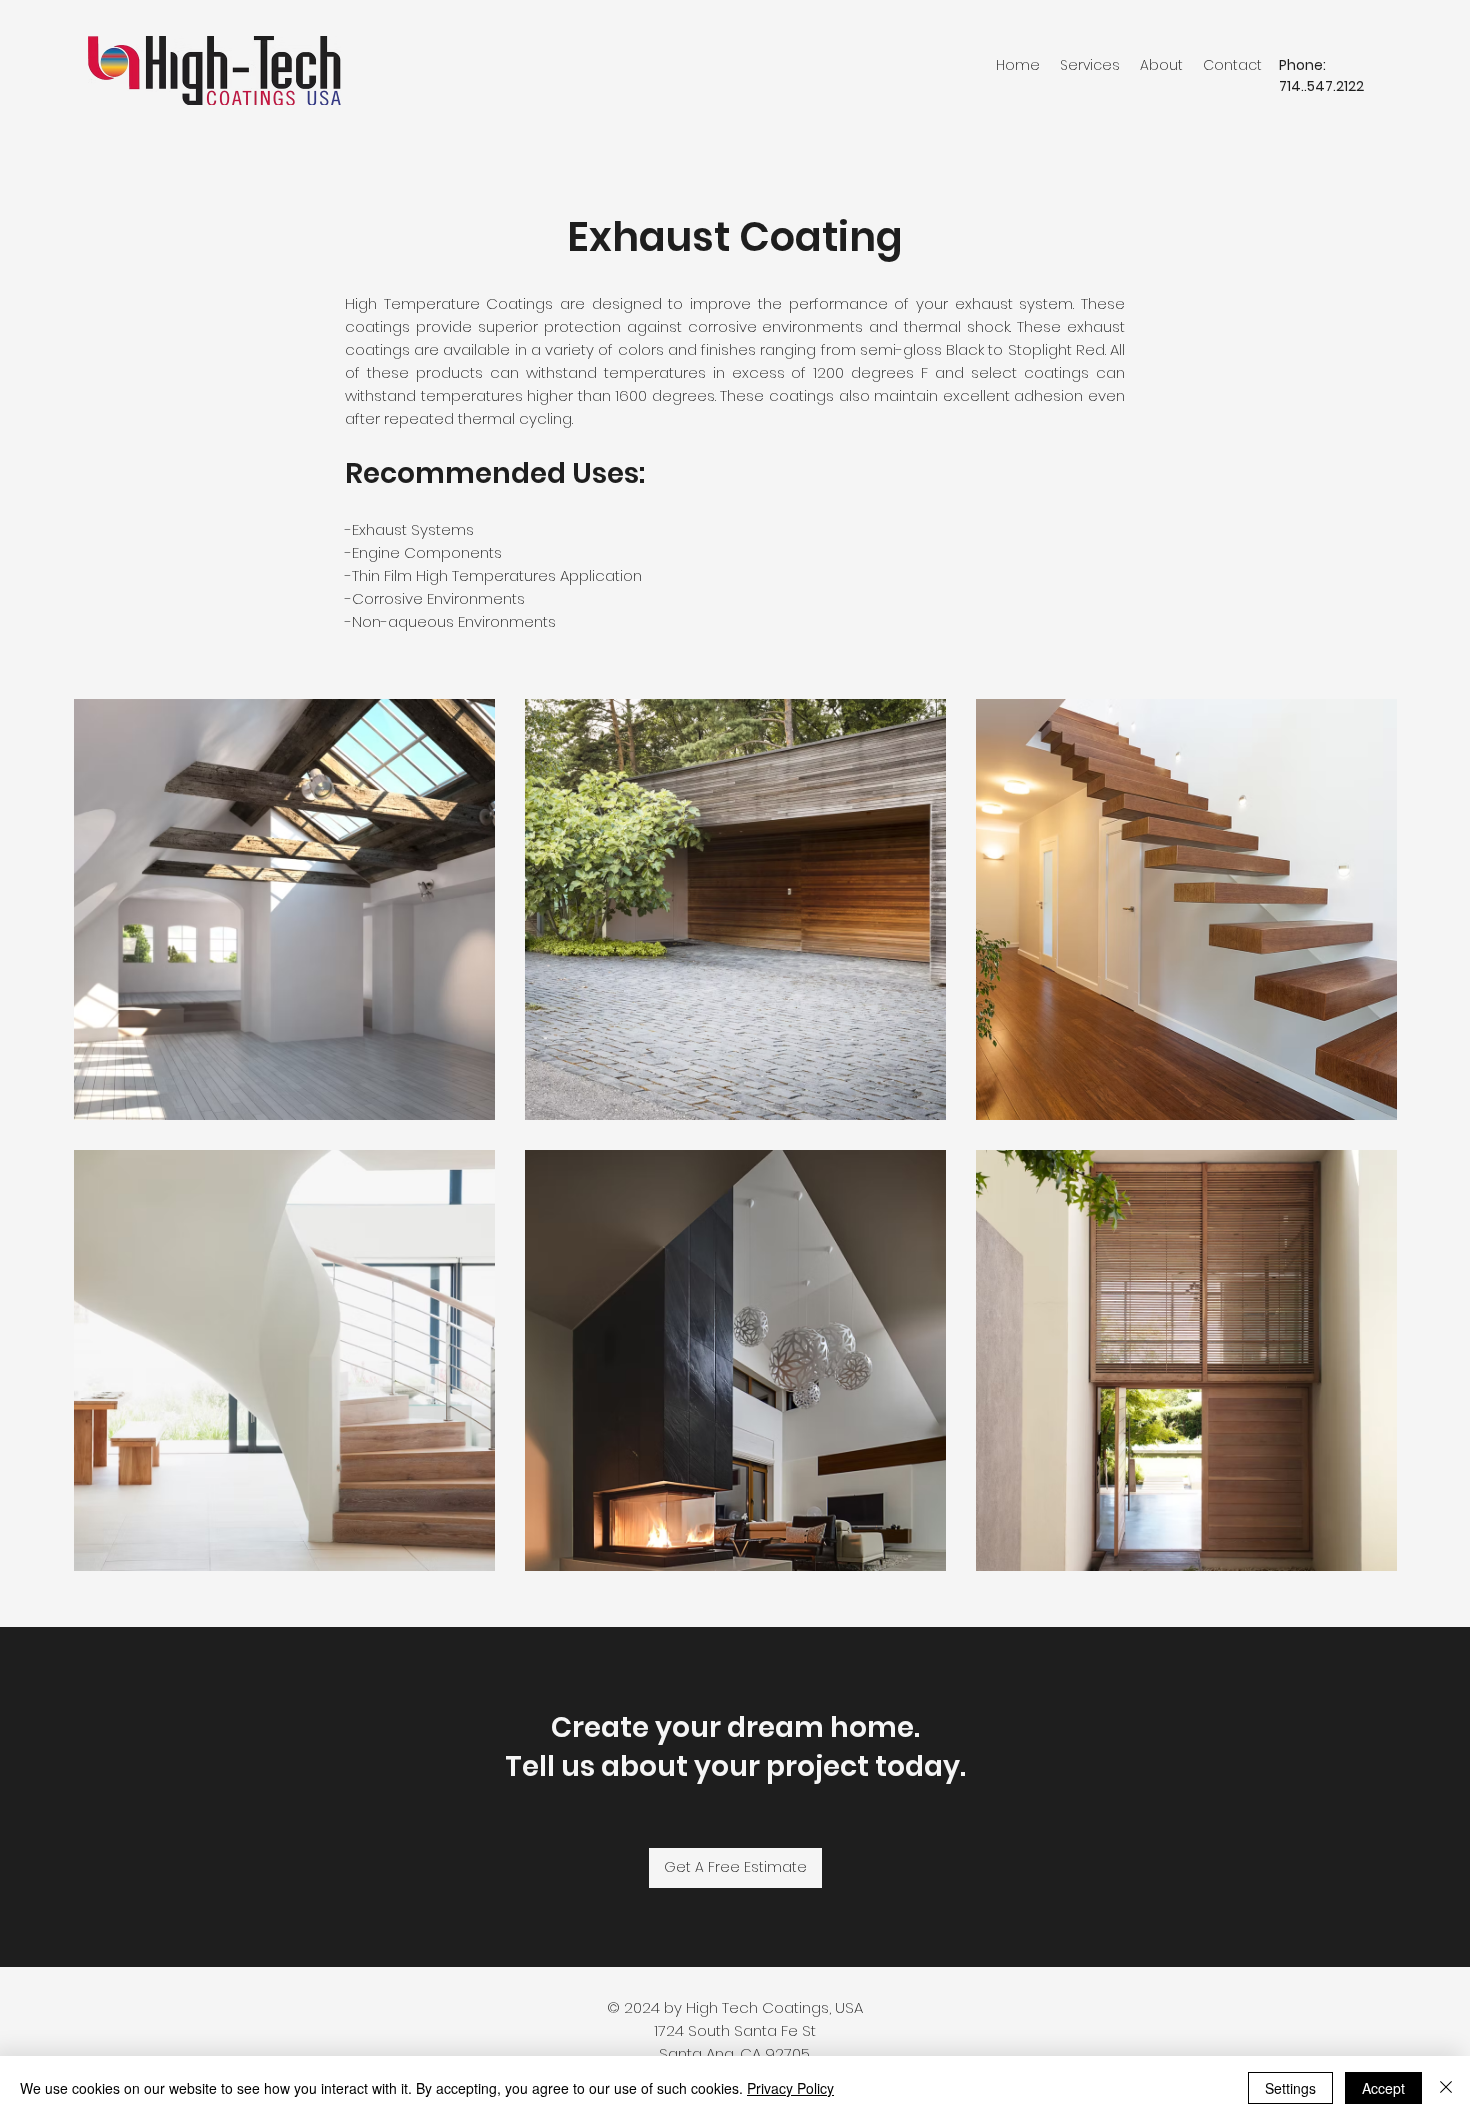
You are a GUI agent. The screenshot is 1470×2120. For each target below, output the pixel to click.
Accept (1383, 2088)
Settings (1290, 2088)
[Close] (1446, 2088)
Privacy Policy (790, 2088)
